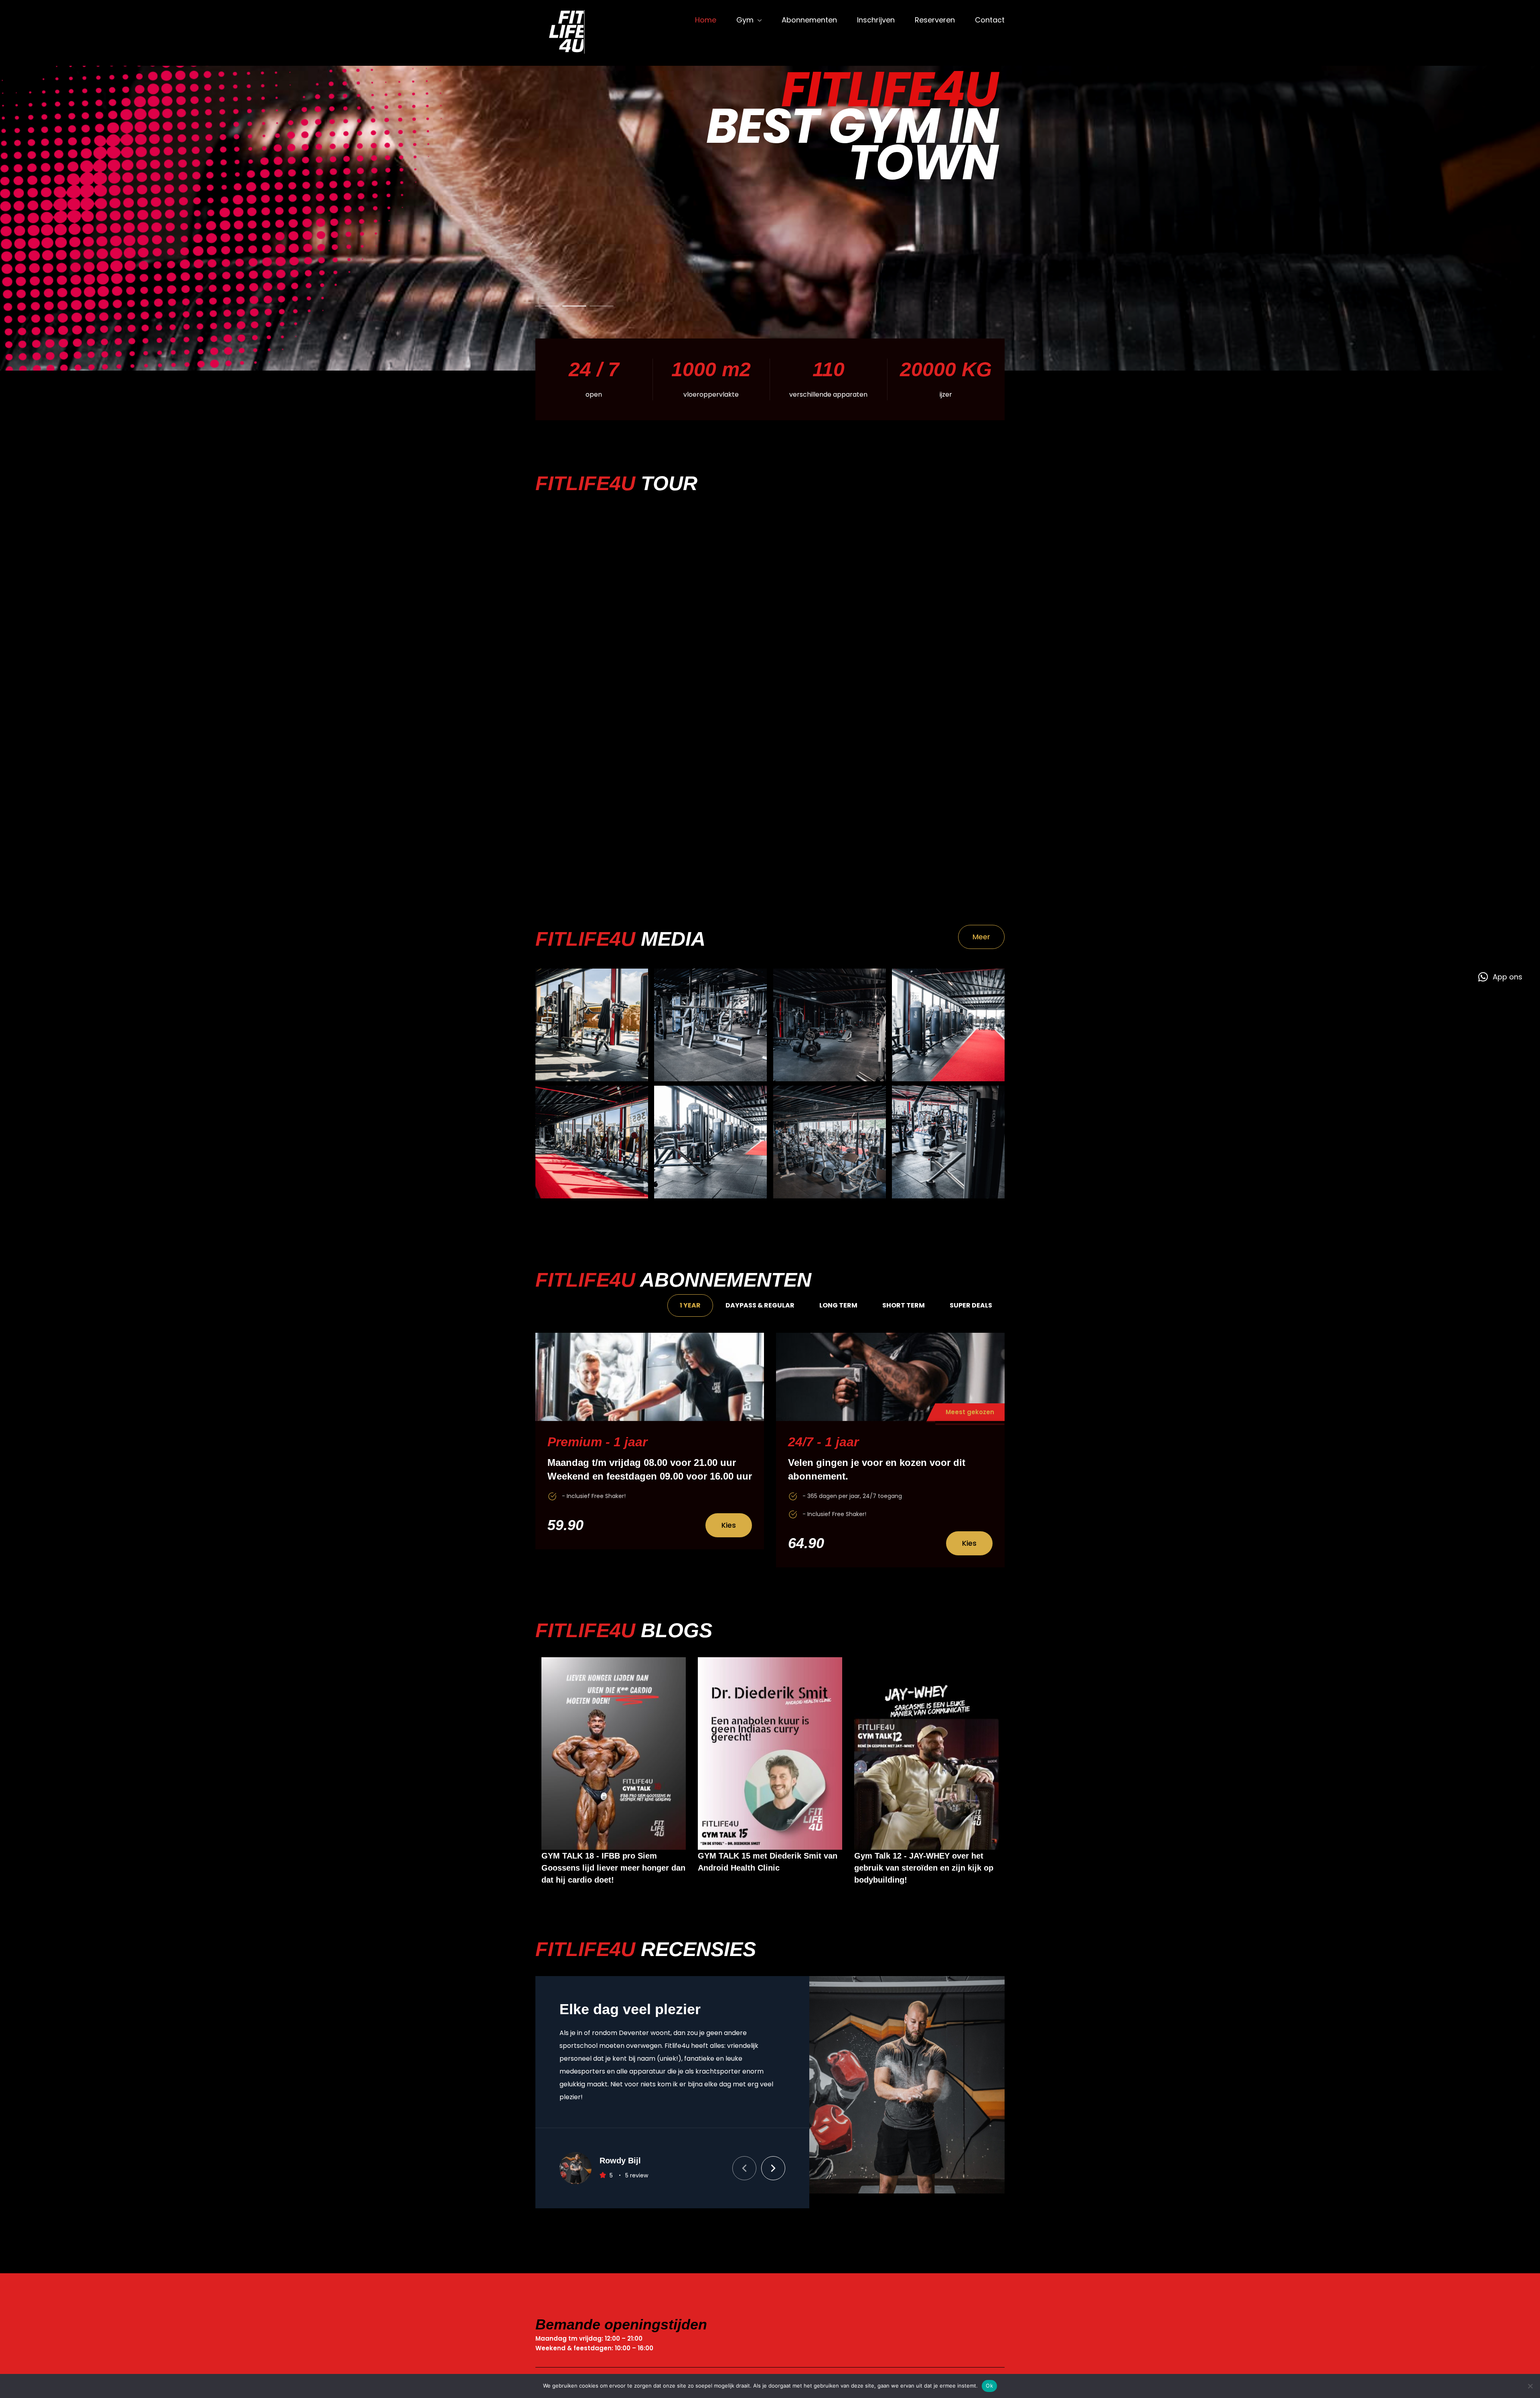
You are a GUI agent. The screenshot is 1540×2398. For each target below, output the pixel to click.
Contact (990, 20)
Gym (745, 20)
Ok (989, 2386)
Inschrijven (876, 20)
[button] (773, 2168)
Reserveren (935, 20)
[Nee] (1530, 2386)
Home (706, 20)
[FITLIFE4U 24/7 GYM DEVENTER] (573, 33)
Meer (981, 937)
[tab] (690, 1305)
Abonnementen (809, 20)
